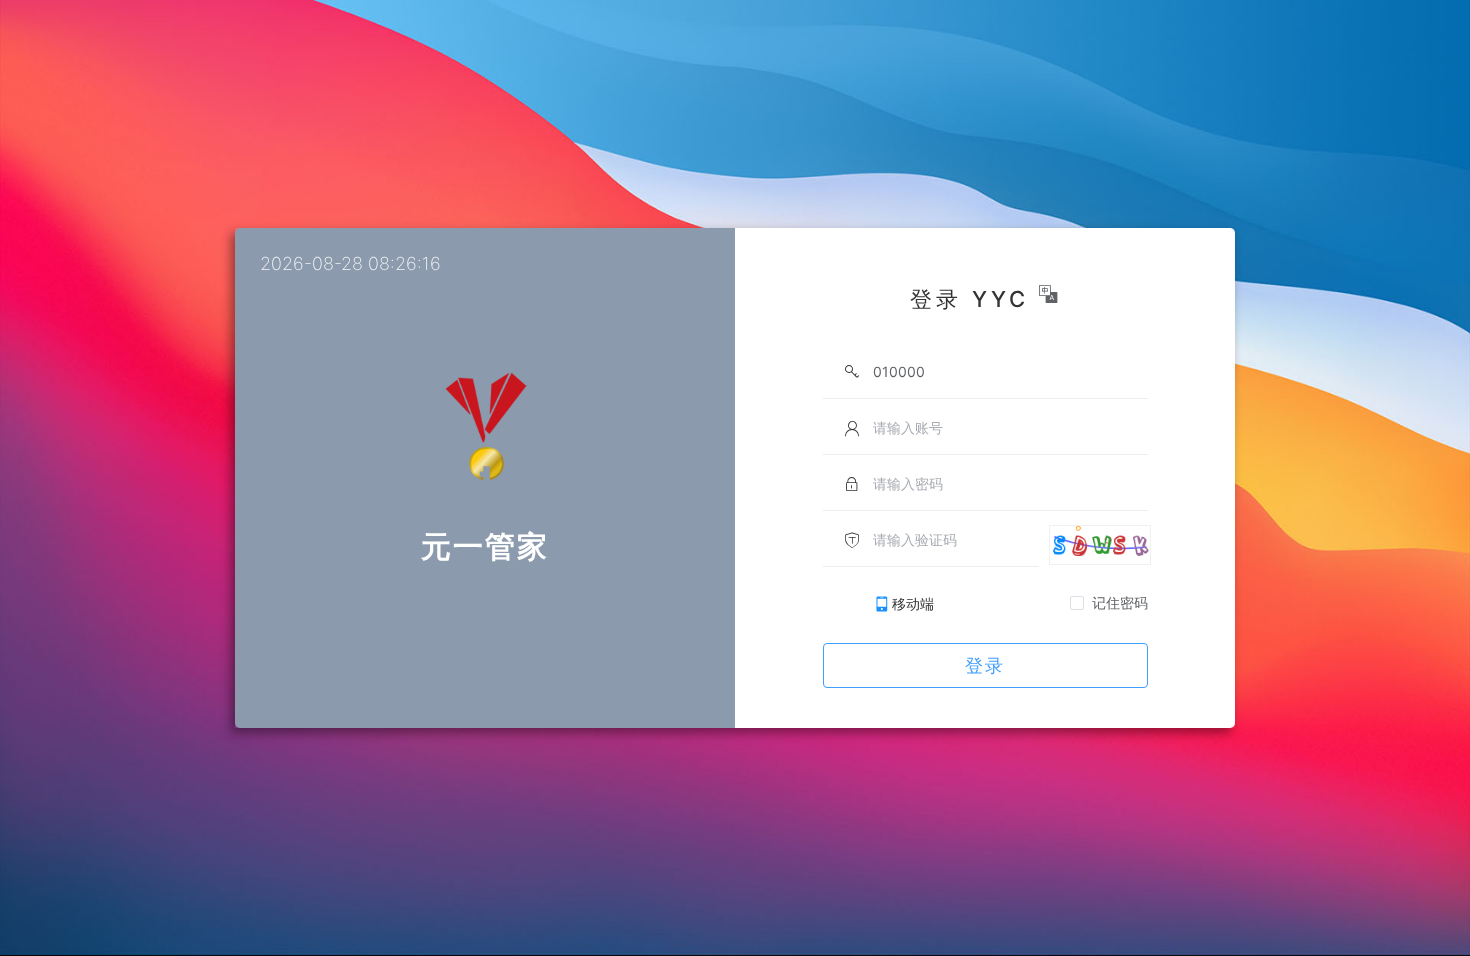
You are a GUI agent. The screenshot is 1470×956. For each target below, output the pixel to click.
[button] (1050, 294)
